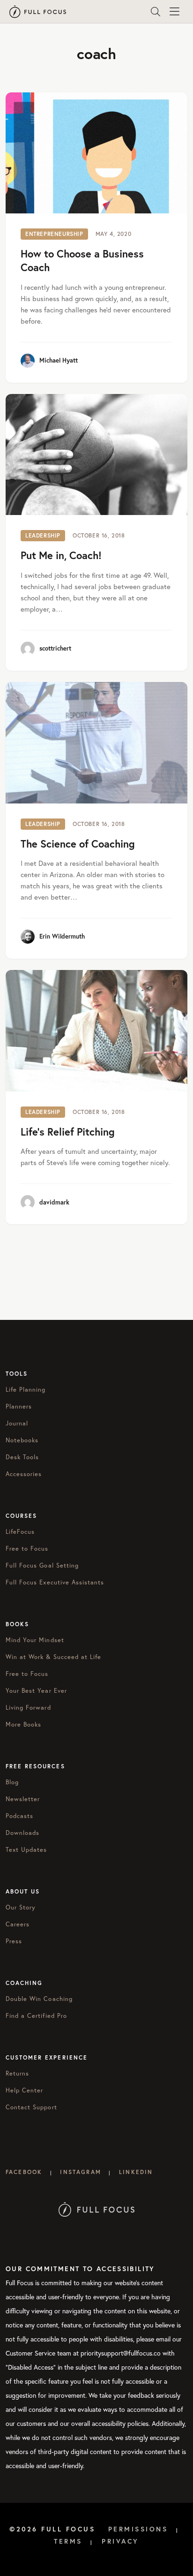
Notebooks (22, 1440)
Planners (19, 1406)
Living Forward (28, 1707)
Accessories (24, 1474)
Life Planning (26, 1389)
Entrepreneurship (54, 234)
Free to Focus (27, 1548)
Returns (17, 2073)
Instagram (80, 2172)
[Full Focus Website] (97, 2209)
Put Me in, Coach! (61, 555)
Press (14, 1941)
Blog (12, 1782)
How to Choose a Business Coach (82, 260)
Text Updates (26, 1849)
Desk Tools (22, 1457)
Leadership (43, 535)
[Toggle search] (156, 12)
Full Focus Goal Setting (42, 1565)
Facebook (24, 2172)
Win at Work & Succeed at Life (53, 1657)
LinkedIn (136, 2172)
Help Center (24, 2090)
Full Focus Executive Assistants (55, 1582)
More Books (23, 1724)
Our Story (21, 1907)
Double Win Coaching (39, 1999)
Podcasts (19, 1816)
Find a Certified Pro (36, 2015)
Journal (17, 1423)
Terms (68, 2541)
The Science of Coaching (78, 844)
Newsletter (23, 1799)
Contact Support (31, 2107)
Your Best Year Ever (36, 1690)
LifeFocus (20, 1531)
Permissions (138, 2529)
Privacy (120, 2541)
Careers (18, 1924)
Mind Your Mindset (35, 1640)
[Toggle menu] (174, 12)
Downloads (22, 1833)
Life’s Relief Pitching (68, 1132)
